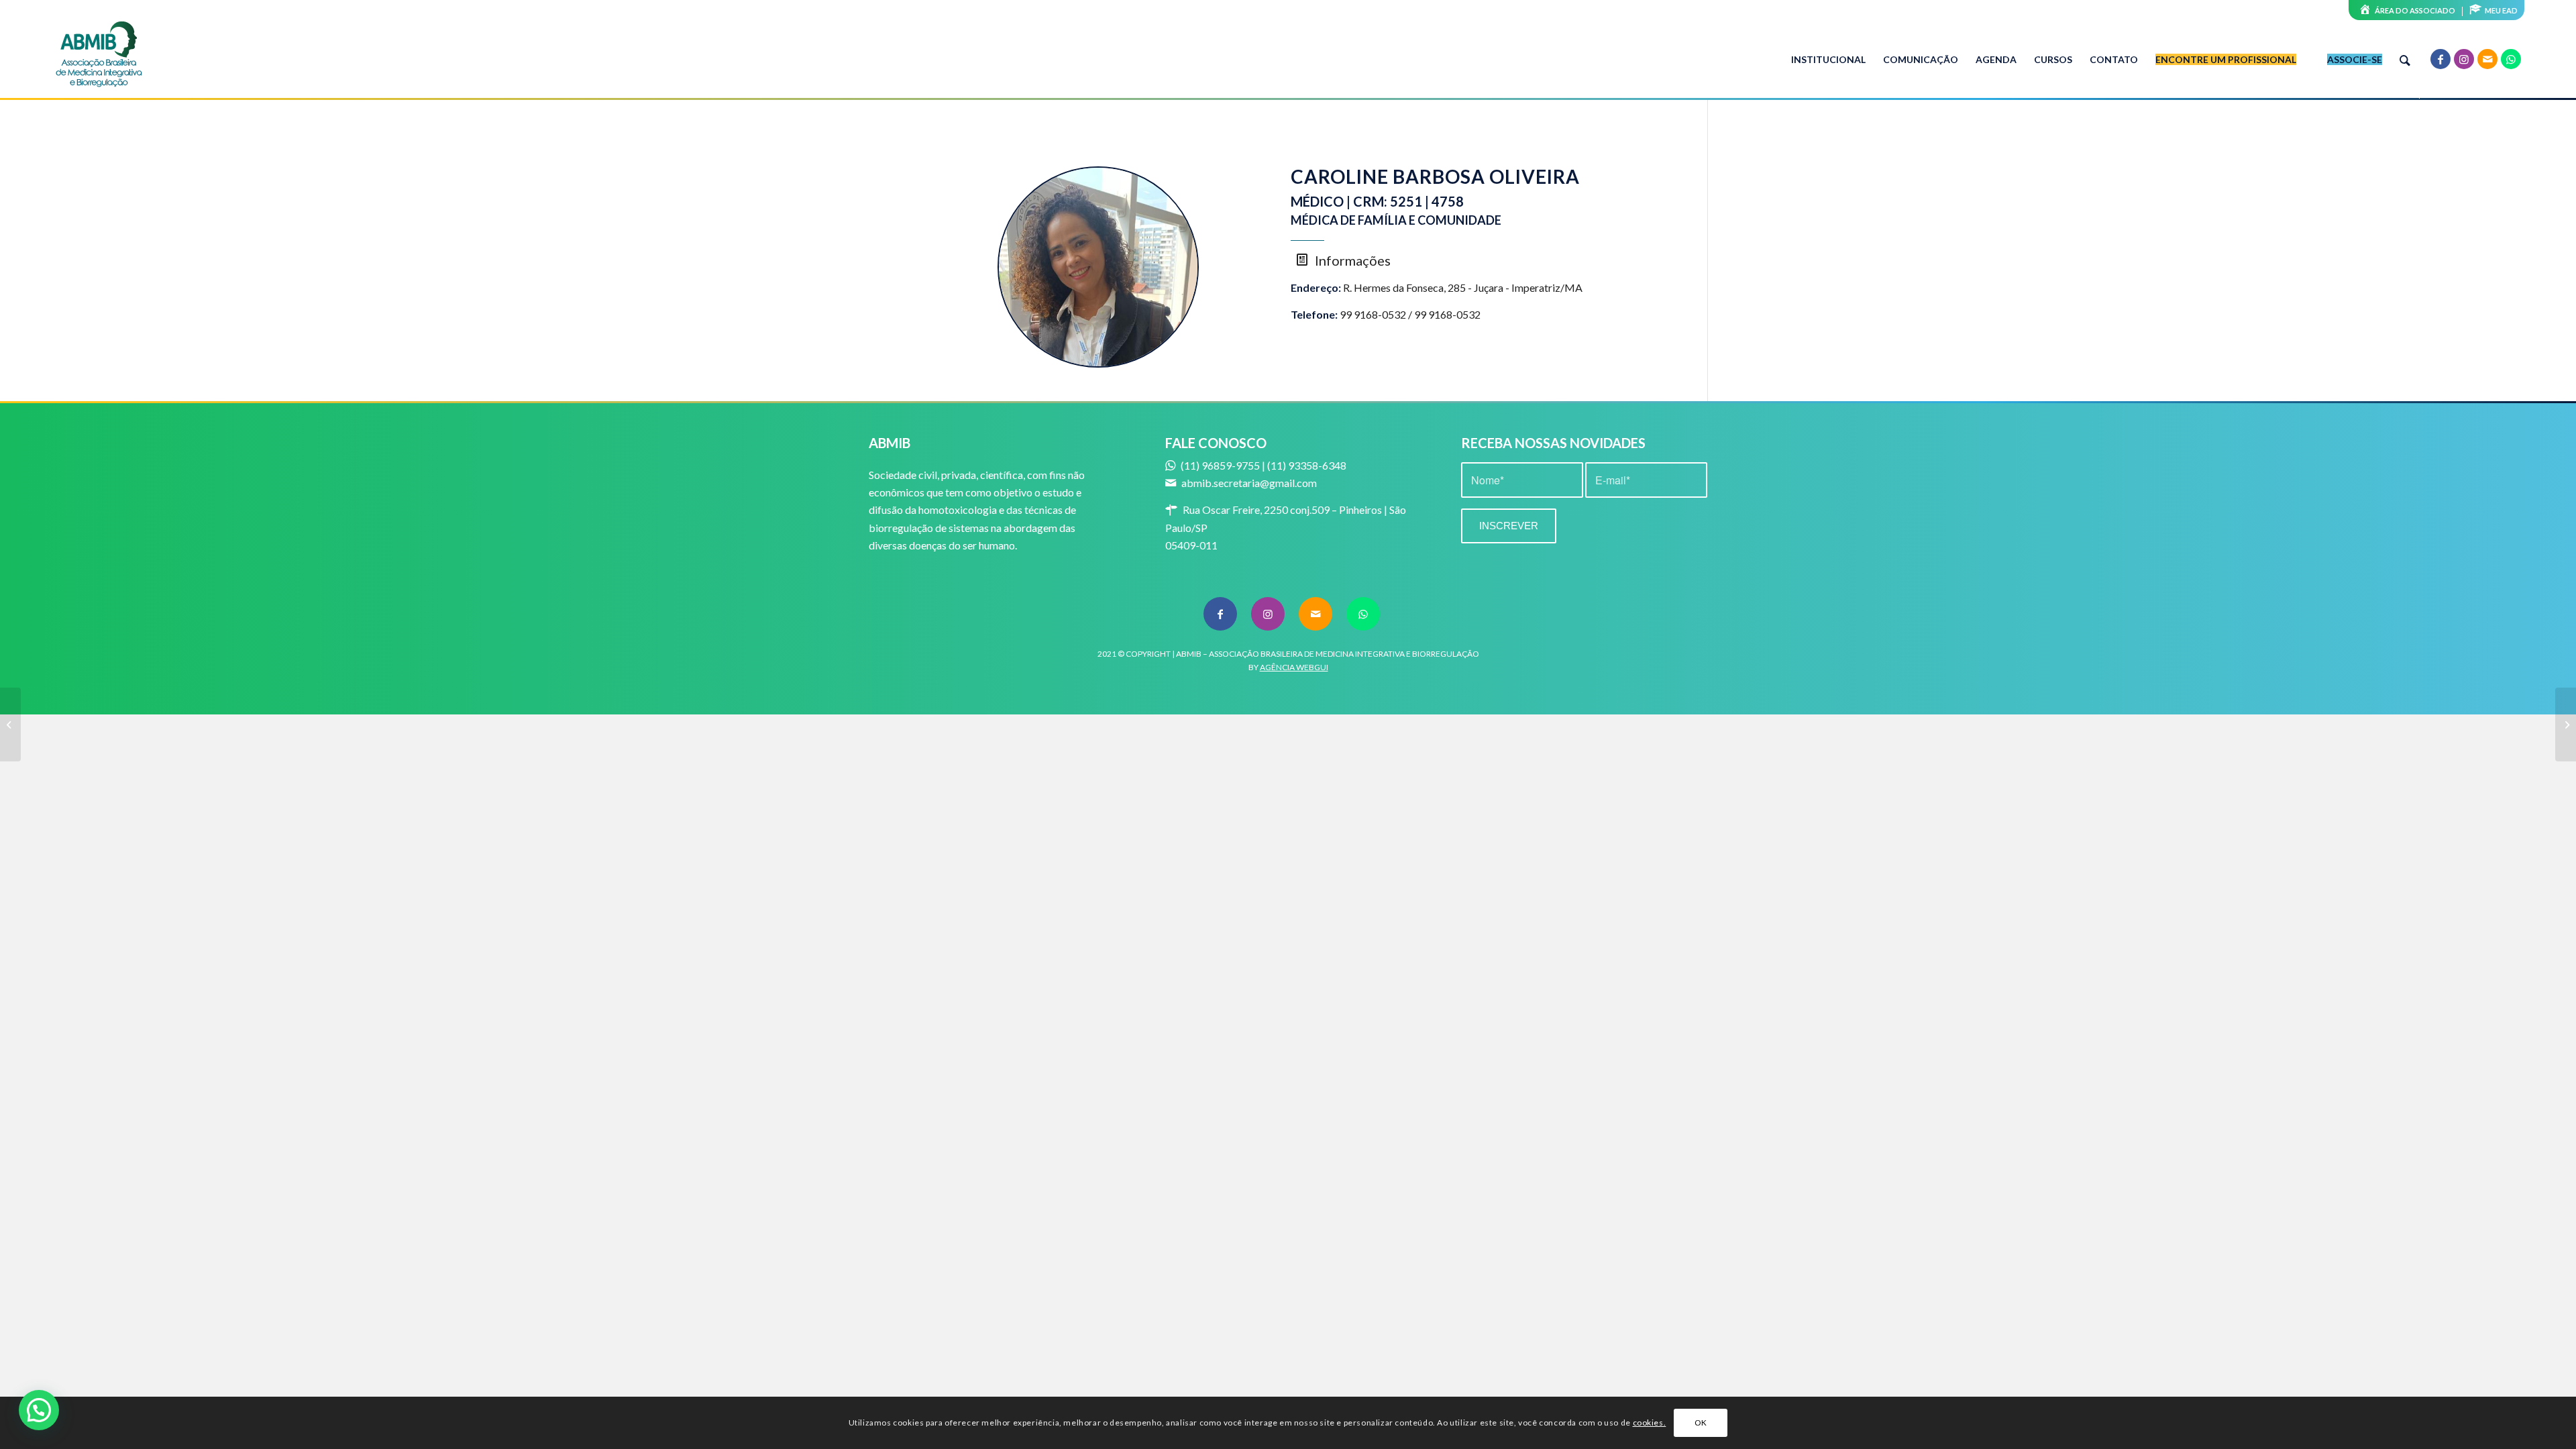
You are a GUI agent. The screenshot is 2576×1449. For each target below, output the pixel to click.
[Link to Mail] (2487, 59)
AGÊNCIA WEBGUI (1294, 667)
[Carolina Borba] (10, 724)
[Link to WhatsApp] (2511, 59)
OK (1701, 1423)
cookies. (1650, 1423)
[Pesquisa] (2405, 60)
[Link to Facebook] (2440, 59)
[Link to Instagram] (2464, 59)
